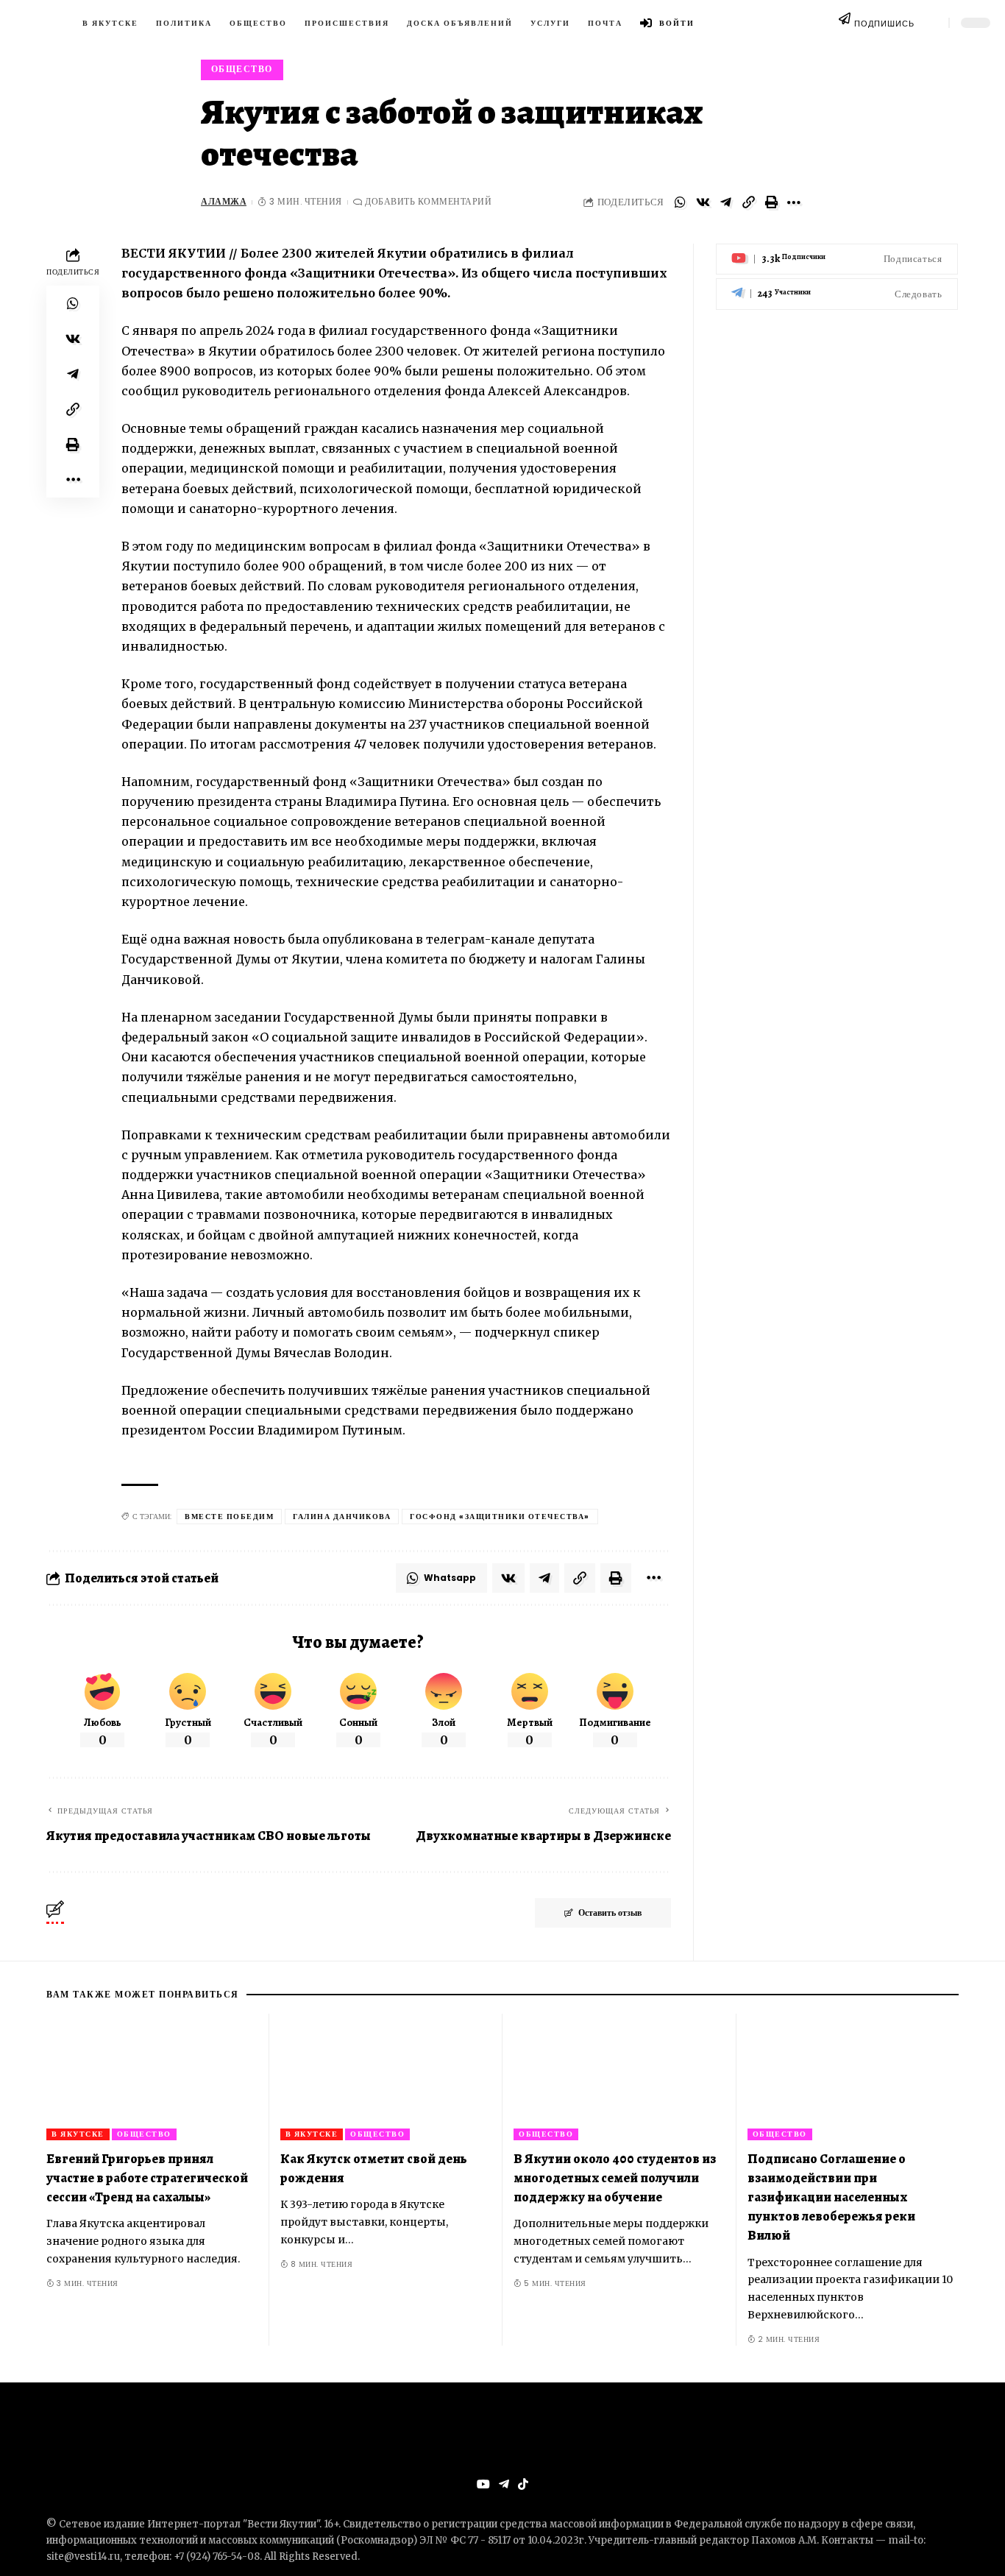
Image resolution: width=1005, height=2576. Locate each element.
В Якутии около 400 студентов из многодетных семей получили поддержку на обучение (615, 2178)
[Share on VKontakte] (703, 202)
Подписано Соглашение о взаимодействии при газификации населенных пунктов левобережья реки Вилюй (831, 2197)
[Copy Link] (748, 202)
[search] (931, 23)
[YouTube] (483, 2484)
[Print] (771, 202)
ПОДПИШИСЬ (884, 24)
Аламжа (224, 202)
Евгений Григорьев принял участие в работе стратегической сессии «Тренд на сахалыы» (147, 2178)
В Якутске (78, 2134)
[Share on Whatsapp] (680, 202)
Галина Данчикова (342, 1517)
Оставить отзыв (610, 1912)
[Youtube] (837, 259)
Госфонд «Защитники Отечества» (500, 1517)
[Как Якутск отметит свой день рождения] (386, 2077)
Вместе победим (229, 1517)
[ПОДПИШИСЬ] (845, 22)
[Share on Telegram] (725, 202)
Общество (242, 69)
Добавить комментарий (428, 202)
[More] (794, 202)
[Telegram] (837, 294)
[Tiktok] (523, 2484)
